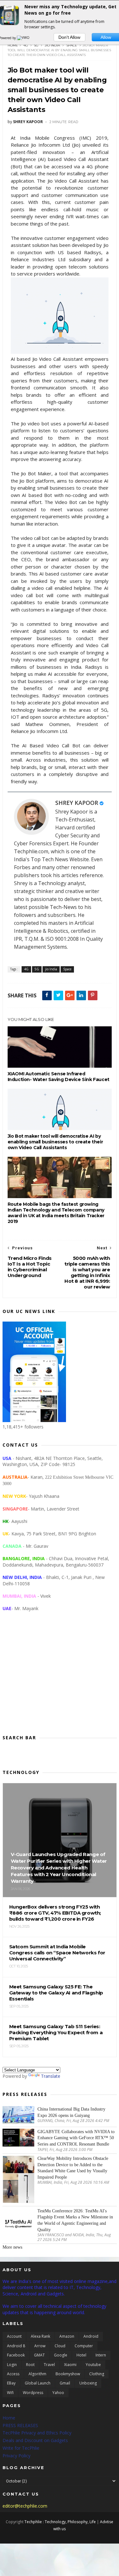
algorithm (37, 2374)
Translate (51, 2076)
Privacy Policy (17, 2456)
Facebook (16, 2355)
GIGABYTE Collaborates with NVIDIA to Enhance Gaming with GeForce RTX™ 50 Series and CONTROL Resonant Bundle (76, 2138)
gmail (65, 2383)
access (13, 2374)
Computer (84, 2346)
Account (14, 2336)
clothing (97, 2374)
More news (12, 2247)
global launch (38, 2383)
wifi (10, 2393)
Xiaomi (70, 2365)
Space (72, 45)
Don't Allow (69, 37)
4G (26, 45)
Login (12, 2365)
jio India (52, 45)
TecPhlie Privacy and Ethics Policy (37, 2433)
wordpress (33, 2393)
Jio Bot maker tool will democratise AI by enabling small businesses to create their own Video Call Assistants (55, 1142)
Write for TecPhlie (21, 2448)
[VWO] (23, 38)
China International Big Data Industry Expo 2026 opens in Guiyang (71, 2112)
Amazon (67, 2336)
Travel (49, 2365)
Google (61, 2355)
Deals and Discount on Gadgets (35, 2440)
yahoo (58, 2393)
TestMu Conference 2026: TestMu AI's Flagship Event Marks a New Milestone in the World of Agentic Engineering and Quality (75, 2220)
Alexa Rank (40, 2336)
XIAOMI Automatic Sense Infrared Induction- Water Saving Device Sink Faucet (59, 1077)
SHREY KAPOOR (77, 803)
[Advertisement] (60, 1678)
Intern (101, 2355)
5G (36, 45)
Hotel (81, 2355)
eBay (11, 2383)
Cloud (60, 2346)
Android (91, 2336)
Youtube (93, 2365)
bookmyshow (68, 2374)
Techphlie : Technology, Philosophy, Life (60, 2522)
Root (30, 2365)
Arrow (40, 2346)
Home (13, 45)
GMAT (39, 2355)
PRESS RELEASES (20, 2425)
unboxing (88, 2383)
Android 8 (16, 2346)
